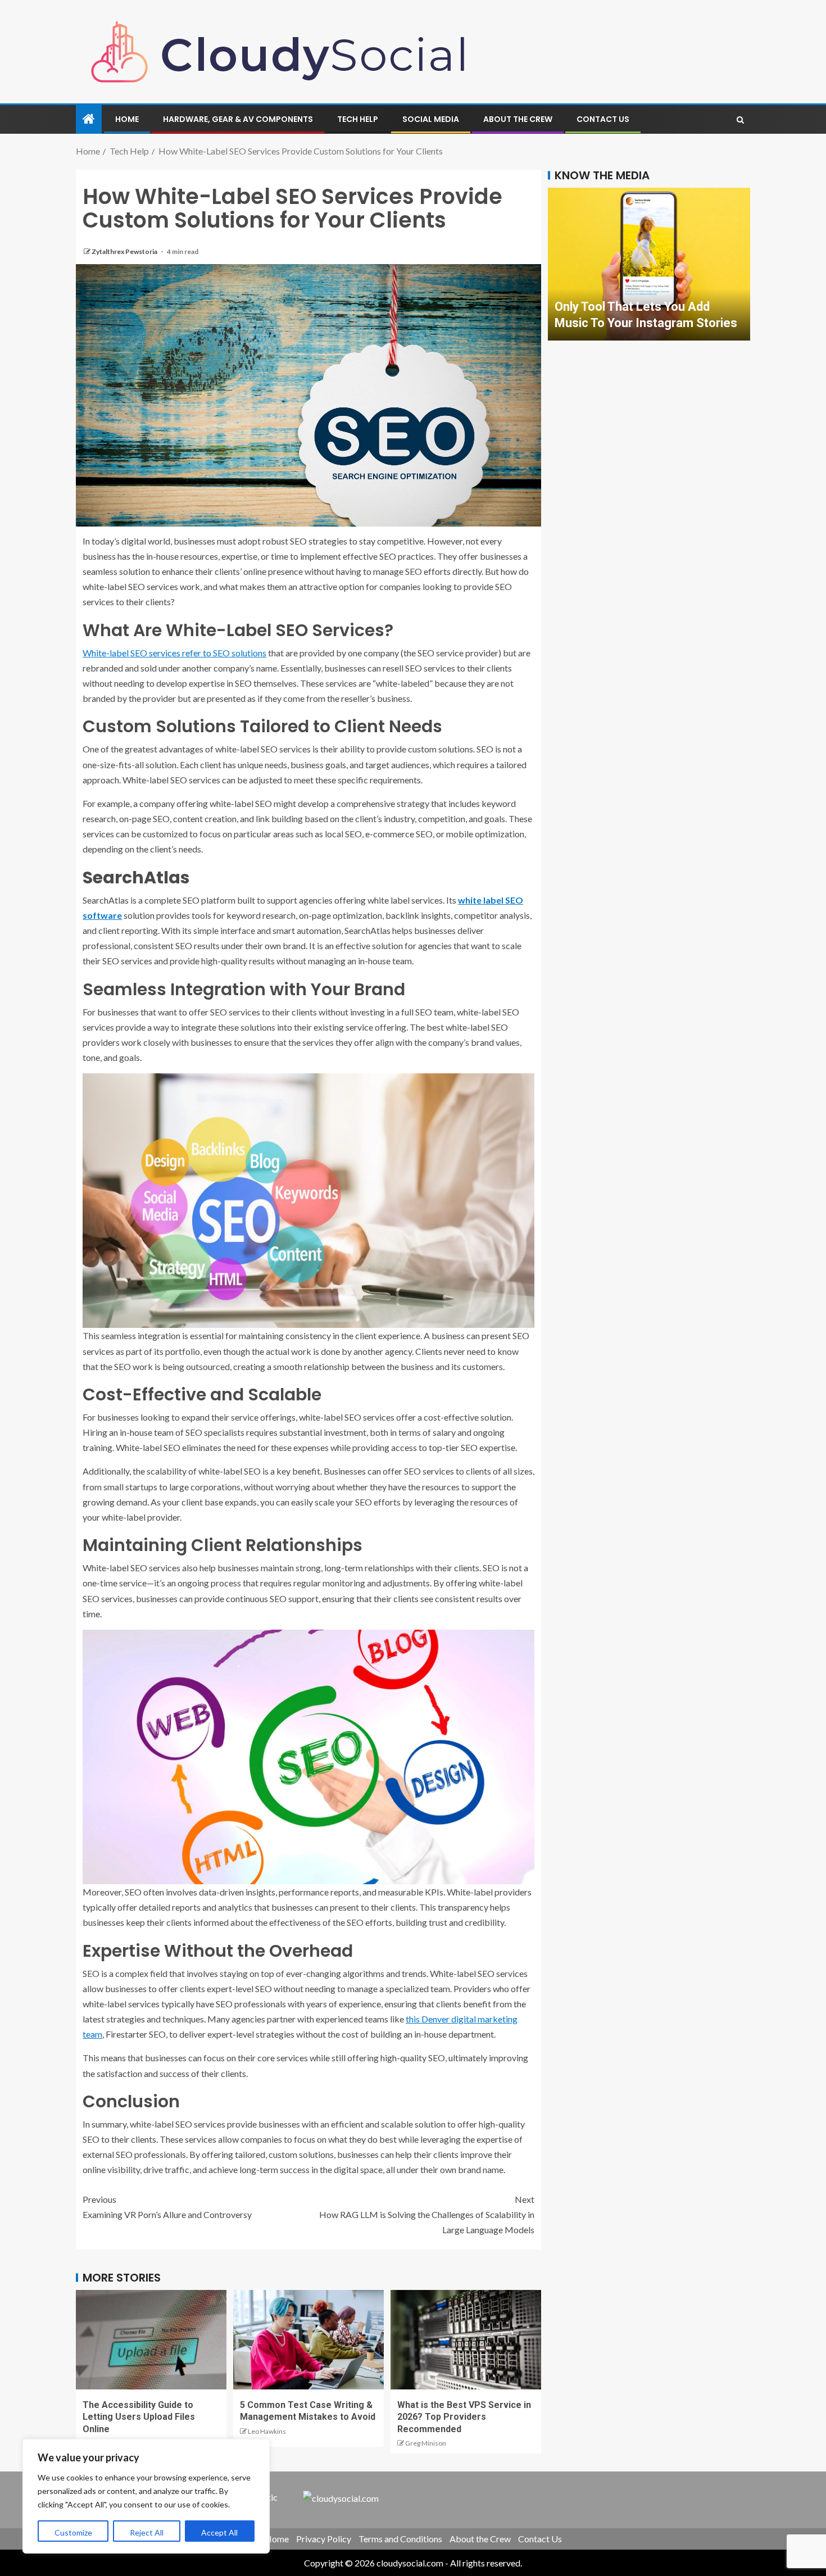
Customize (73, 2532)
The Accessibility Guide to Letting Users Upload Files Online (139, 2417)
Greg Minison (426, 2443)
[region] (146, 2496)
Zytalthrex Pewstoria (125, 251)
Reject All (147, 2532)
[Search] (740, 120)
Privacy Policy (324, 2539)
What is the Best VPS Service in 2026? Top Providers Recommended (464, 2417)
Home (127, 119)
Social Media (431, 119)
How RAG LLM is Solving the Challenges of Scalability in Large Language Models (427, 2214)
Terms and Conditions (400, 2539)
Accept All (219, 2532)
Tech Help (358, 119)
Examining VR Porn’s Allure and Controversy (167, 2207)
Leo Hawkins (267, 2431)
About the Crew (518, 119)
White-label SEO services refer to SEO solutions (174, 653)
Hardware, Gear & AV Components (238, 119)
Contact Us (603, 119)
